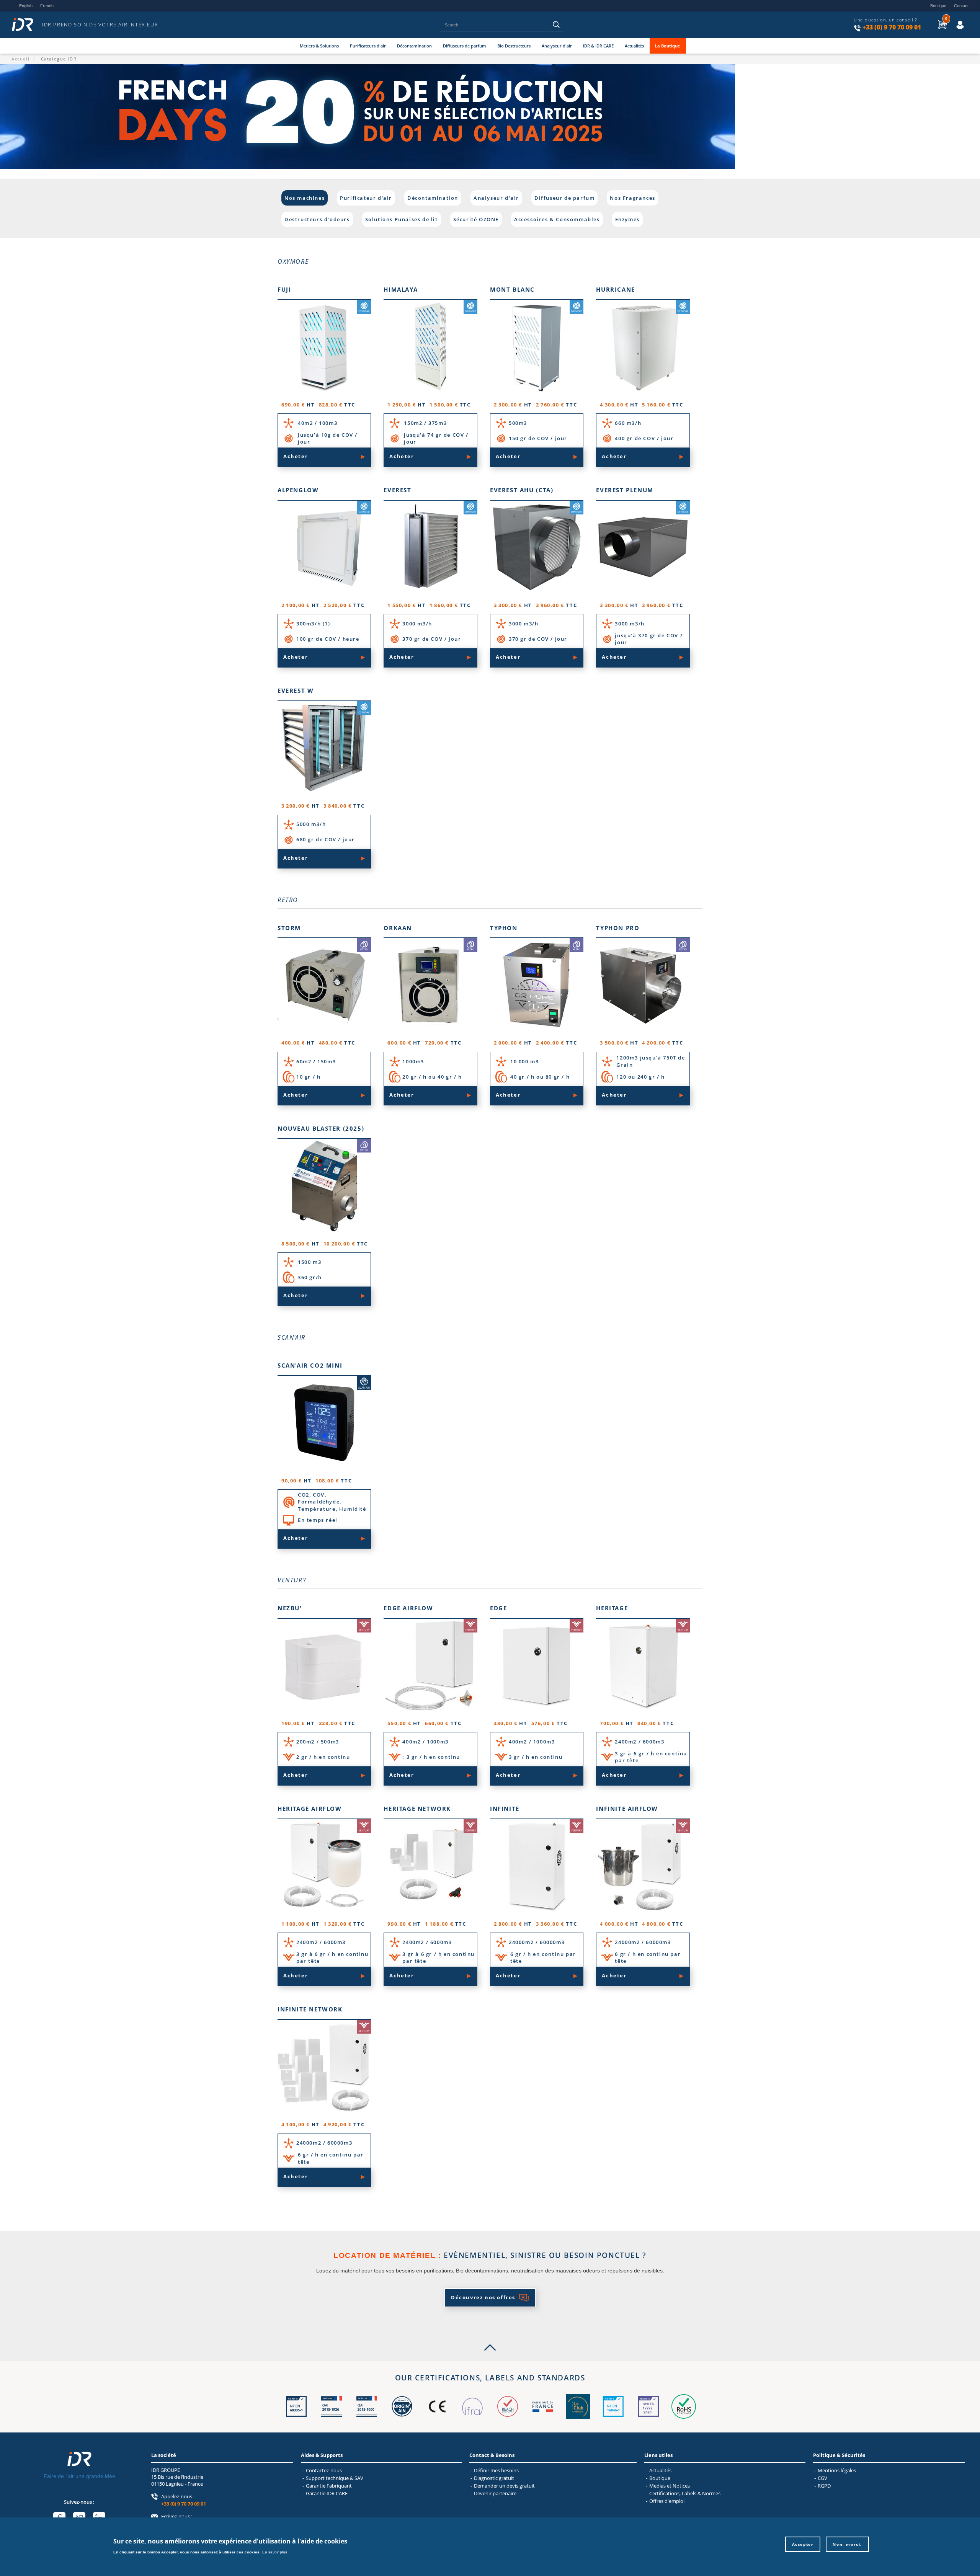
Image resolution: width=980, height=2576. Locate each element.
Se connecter (953, 19)
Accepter (803, 2544)
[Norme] (296, 2417)
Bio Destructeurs (514, 46)
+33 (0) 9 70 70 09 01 (892, 27)
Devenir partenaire (495, 2493)
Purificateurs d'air (368, 46)
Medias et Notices (670, 2486)
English (26, 6)
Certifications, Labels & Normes (685, 2493)
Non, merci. (847, 2544)
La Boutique (668, 46)
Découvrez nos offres (483, 2297)
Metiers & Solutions (319, 46)
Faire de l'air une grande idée (79, 2476)
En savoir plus (275, 2552)
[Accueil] (25, 25)
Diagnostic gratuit (494, 2478)
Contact (961, 6)
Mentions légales (837, 2470)
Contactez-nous (324, 2470)
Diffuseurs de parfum (465, 46)
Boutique (938, 6)
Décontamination (414, 46)
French (47, 6)
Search (556, 27)
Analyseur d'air (557, 46)
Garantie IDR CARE (327, 2493)
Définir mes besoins (496, 2470)
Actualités (634, 46)
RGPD (824, 2486)
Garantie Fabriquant (329, 2486)
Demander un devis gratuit (504, 2486)
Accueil (20, 59)
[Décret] (332, 2417)
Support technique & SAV (335, 2478)
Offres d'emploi (667, 2501)
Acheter (296, 456)
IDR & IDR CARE (598, 46)
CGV (822, 2478)
